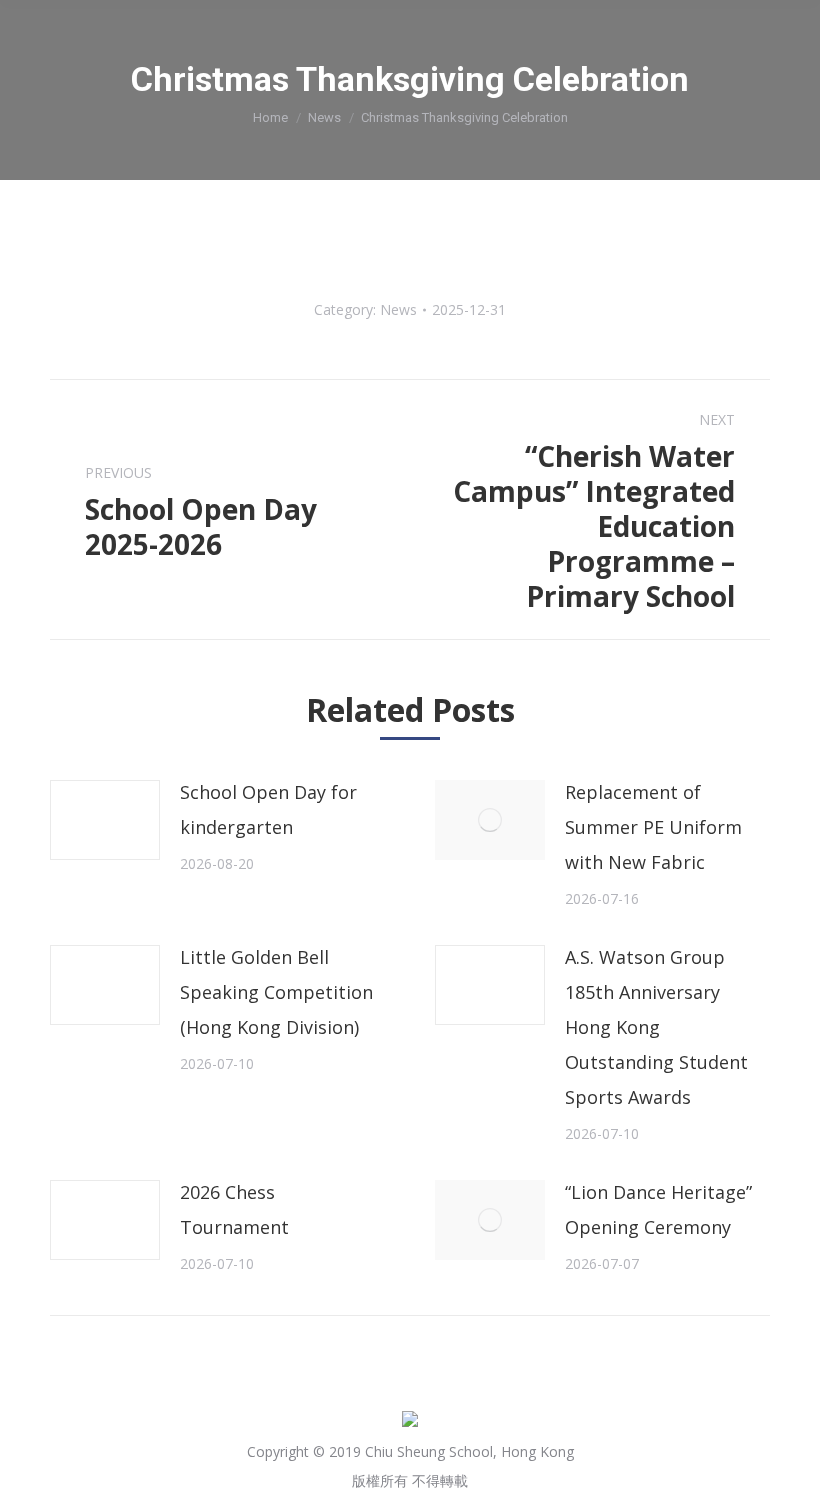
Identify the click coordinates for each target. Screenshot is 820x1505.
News (324, 117)
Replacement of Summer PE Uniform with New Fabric (653, 827)
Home (270, 117)
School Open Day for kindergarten (268, 809)
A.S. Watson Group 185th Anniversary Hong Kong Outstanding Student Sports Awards (656, 1027)
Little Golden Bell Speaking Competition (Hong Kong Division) (276, 992)
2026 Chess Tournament (234, 1209)
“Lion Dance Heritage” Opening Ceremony (658, 1209)
